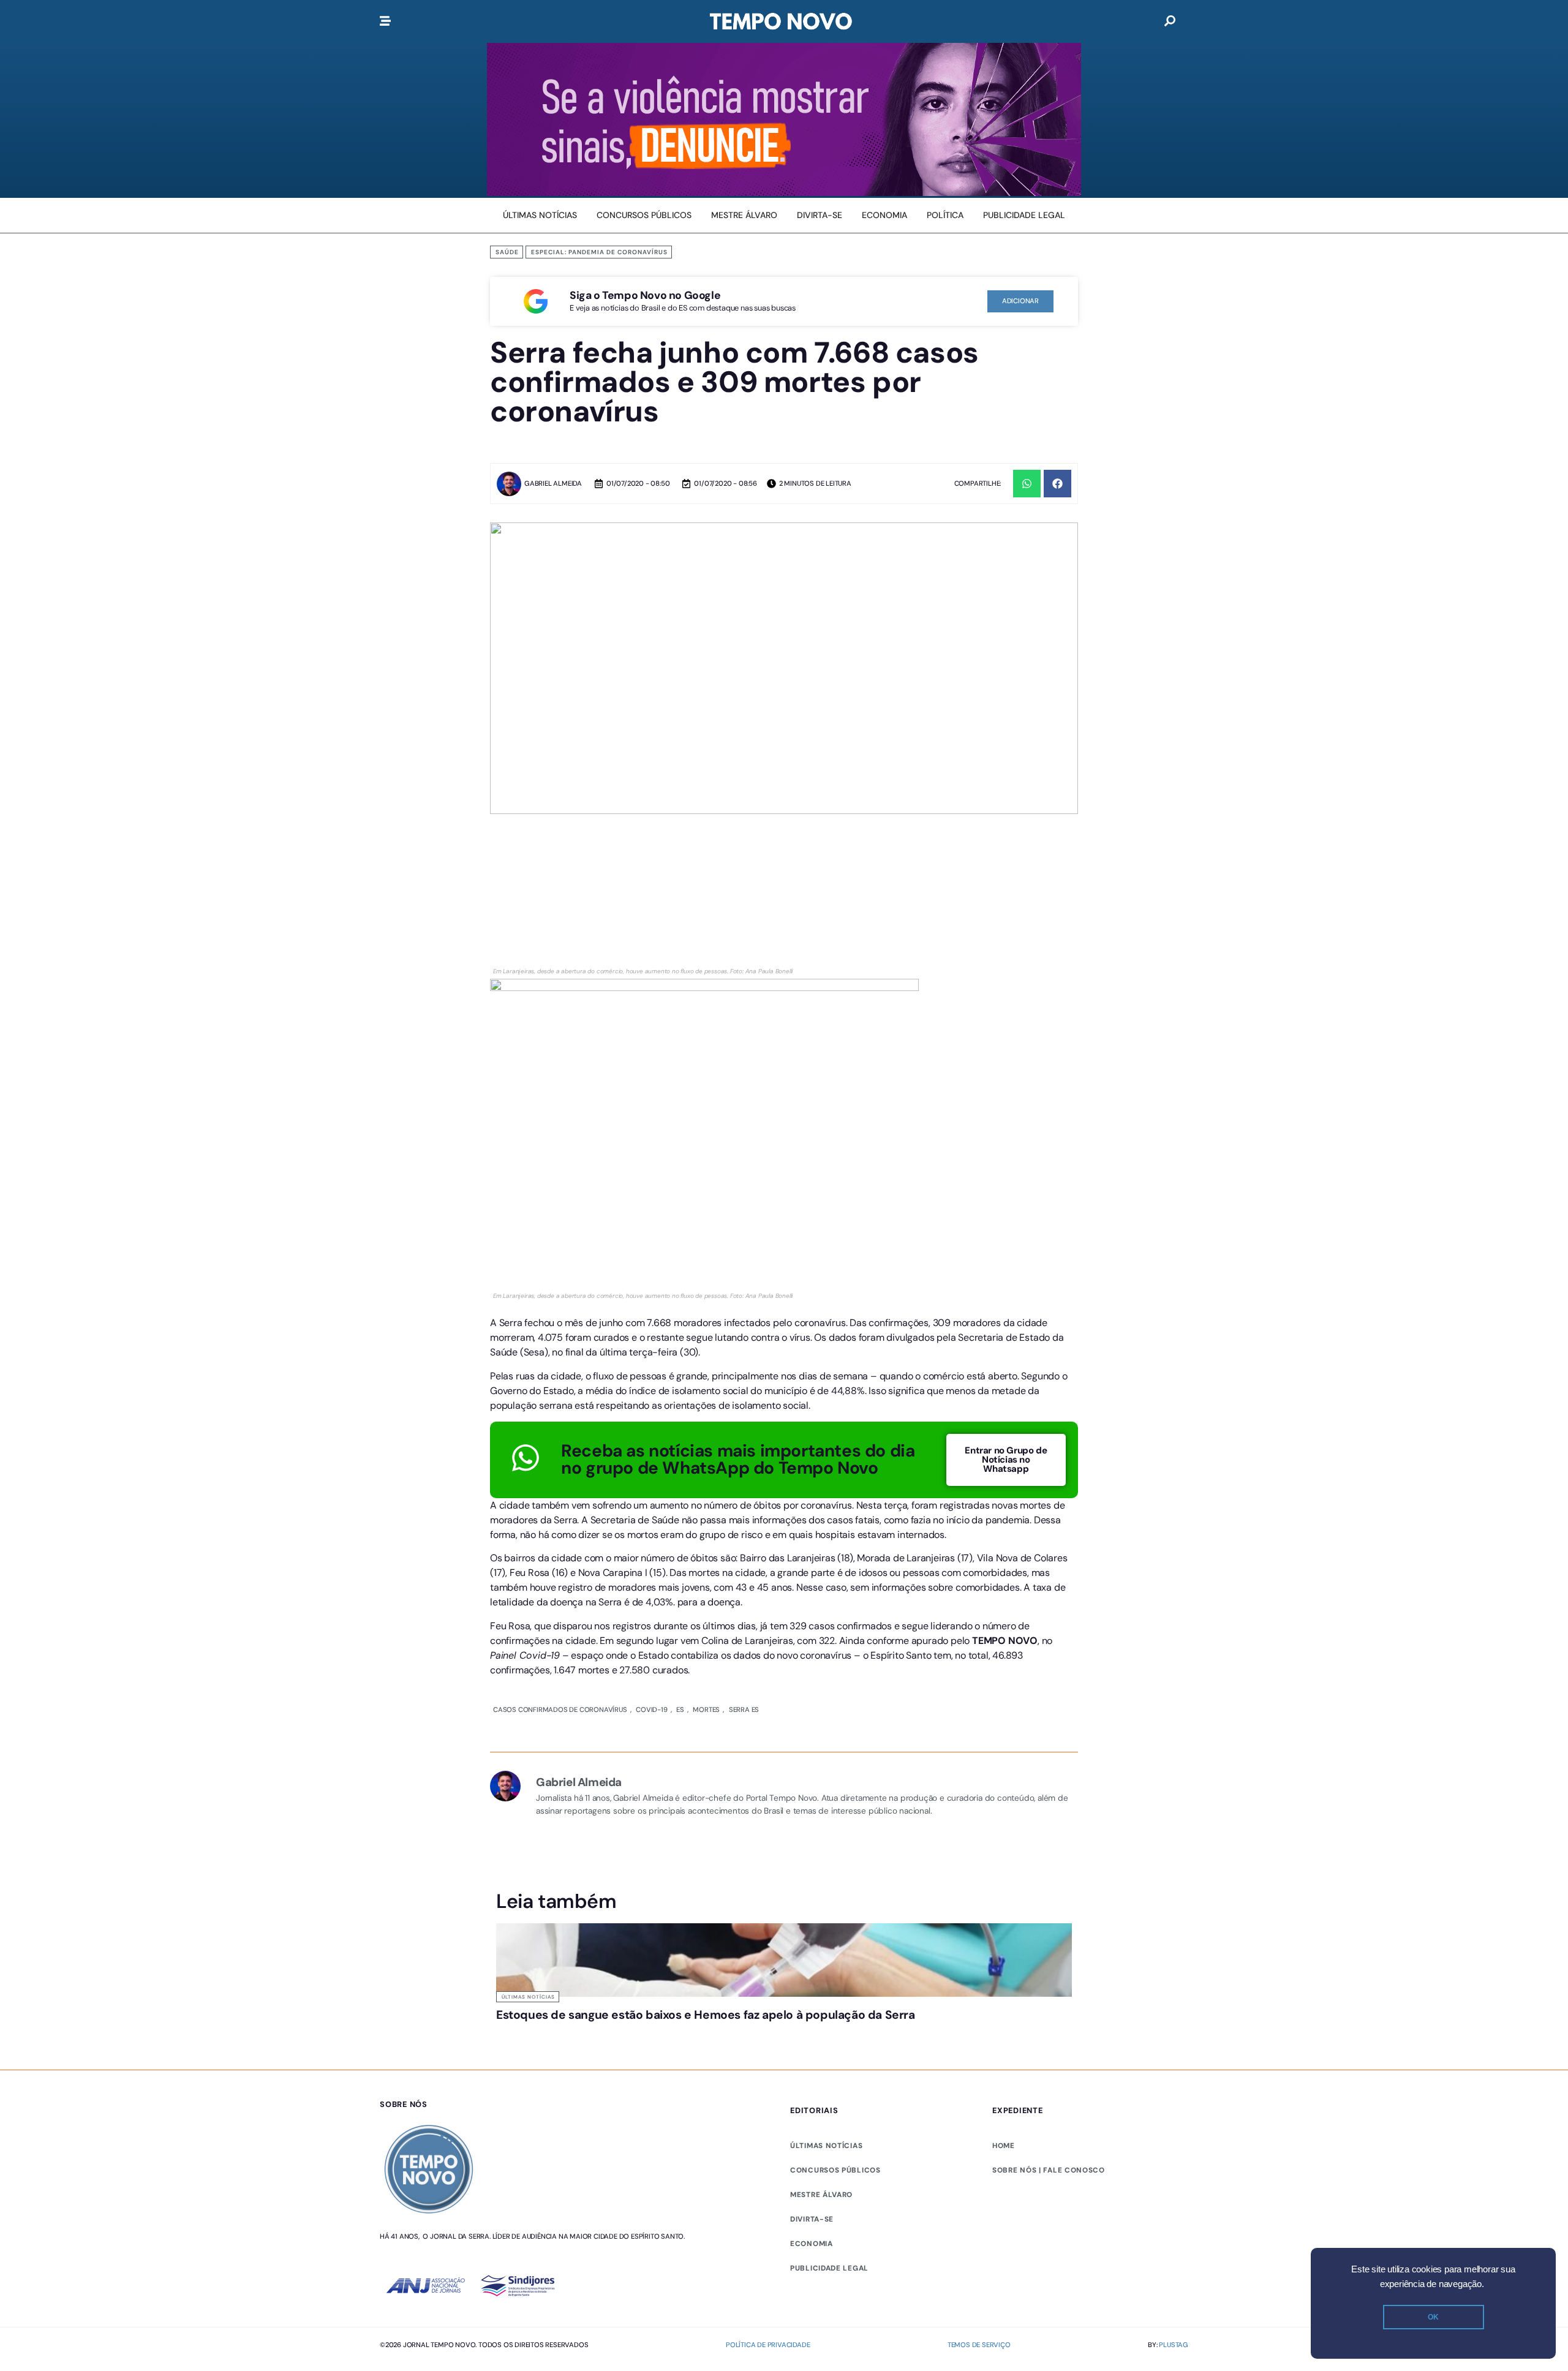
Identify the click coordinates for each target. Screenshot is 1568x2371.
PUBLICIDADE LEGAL (829, 2268)
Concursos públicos (835, 2170)
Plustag (1174, 2345)
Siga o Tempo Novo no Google (645, 295)
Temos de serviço (979, 2345)
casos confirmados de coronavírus (560, 1709)
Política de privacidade (768, 2345)
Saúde (507, 252)
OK (1433, 2317)
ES (678, 1709)
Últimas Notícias (528, 1997)
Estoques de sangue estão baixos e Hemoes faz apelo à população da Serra (706, 2015)
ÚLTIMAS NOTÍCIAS (826, 2146)
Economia (812, 2244)
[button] (1027, 484)
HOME (1004, 2146)
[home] (781, 21)
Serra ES (740, 1709)
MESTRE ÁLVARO (821, 2195)
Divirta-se (812, 2219)
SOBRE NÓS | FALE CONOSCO (1049, 2170)
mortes (703, 1709)
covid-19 (650, 1709)
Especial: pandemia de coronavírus (599, 252)
